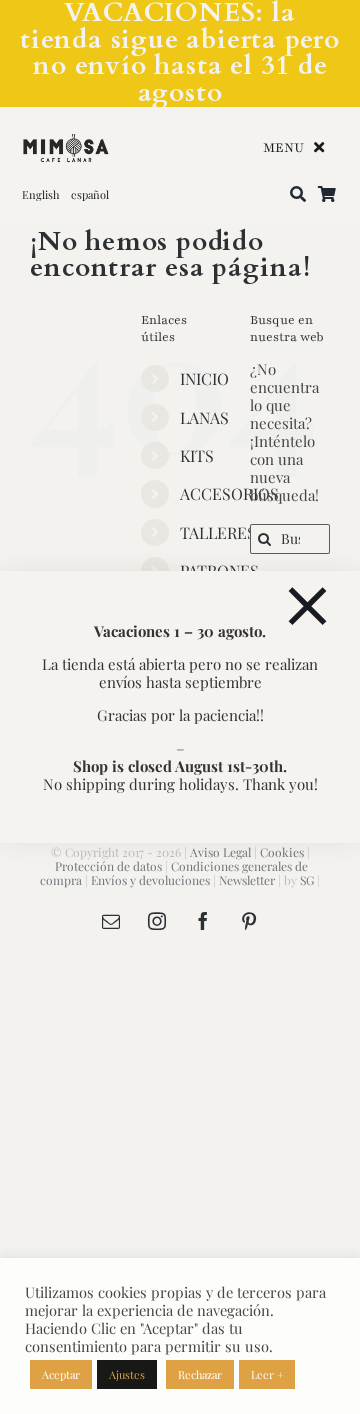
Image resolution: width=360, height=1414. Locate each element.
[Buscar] (298, 195)
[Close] (307, 606)
